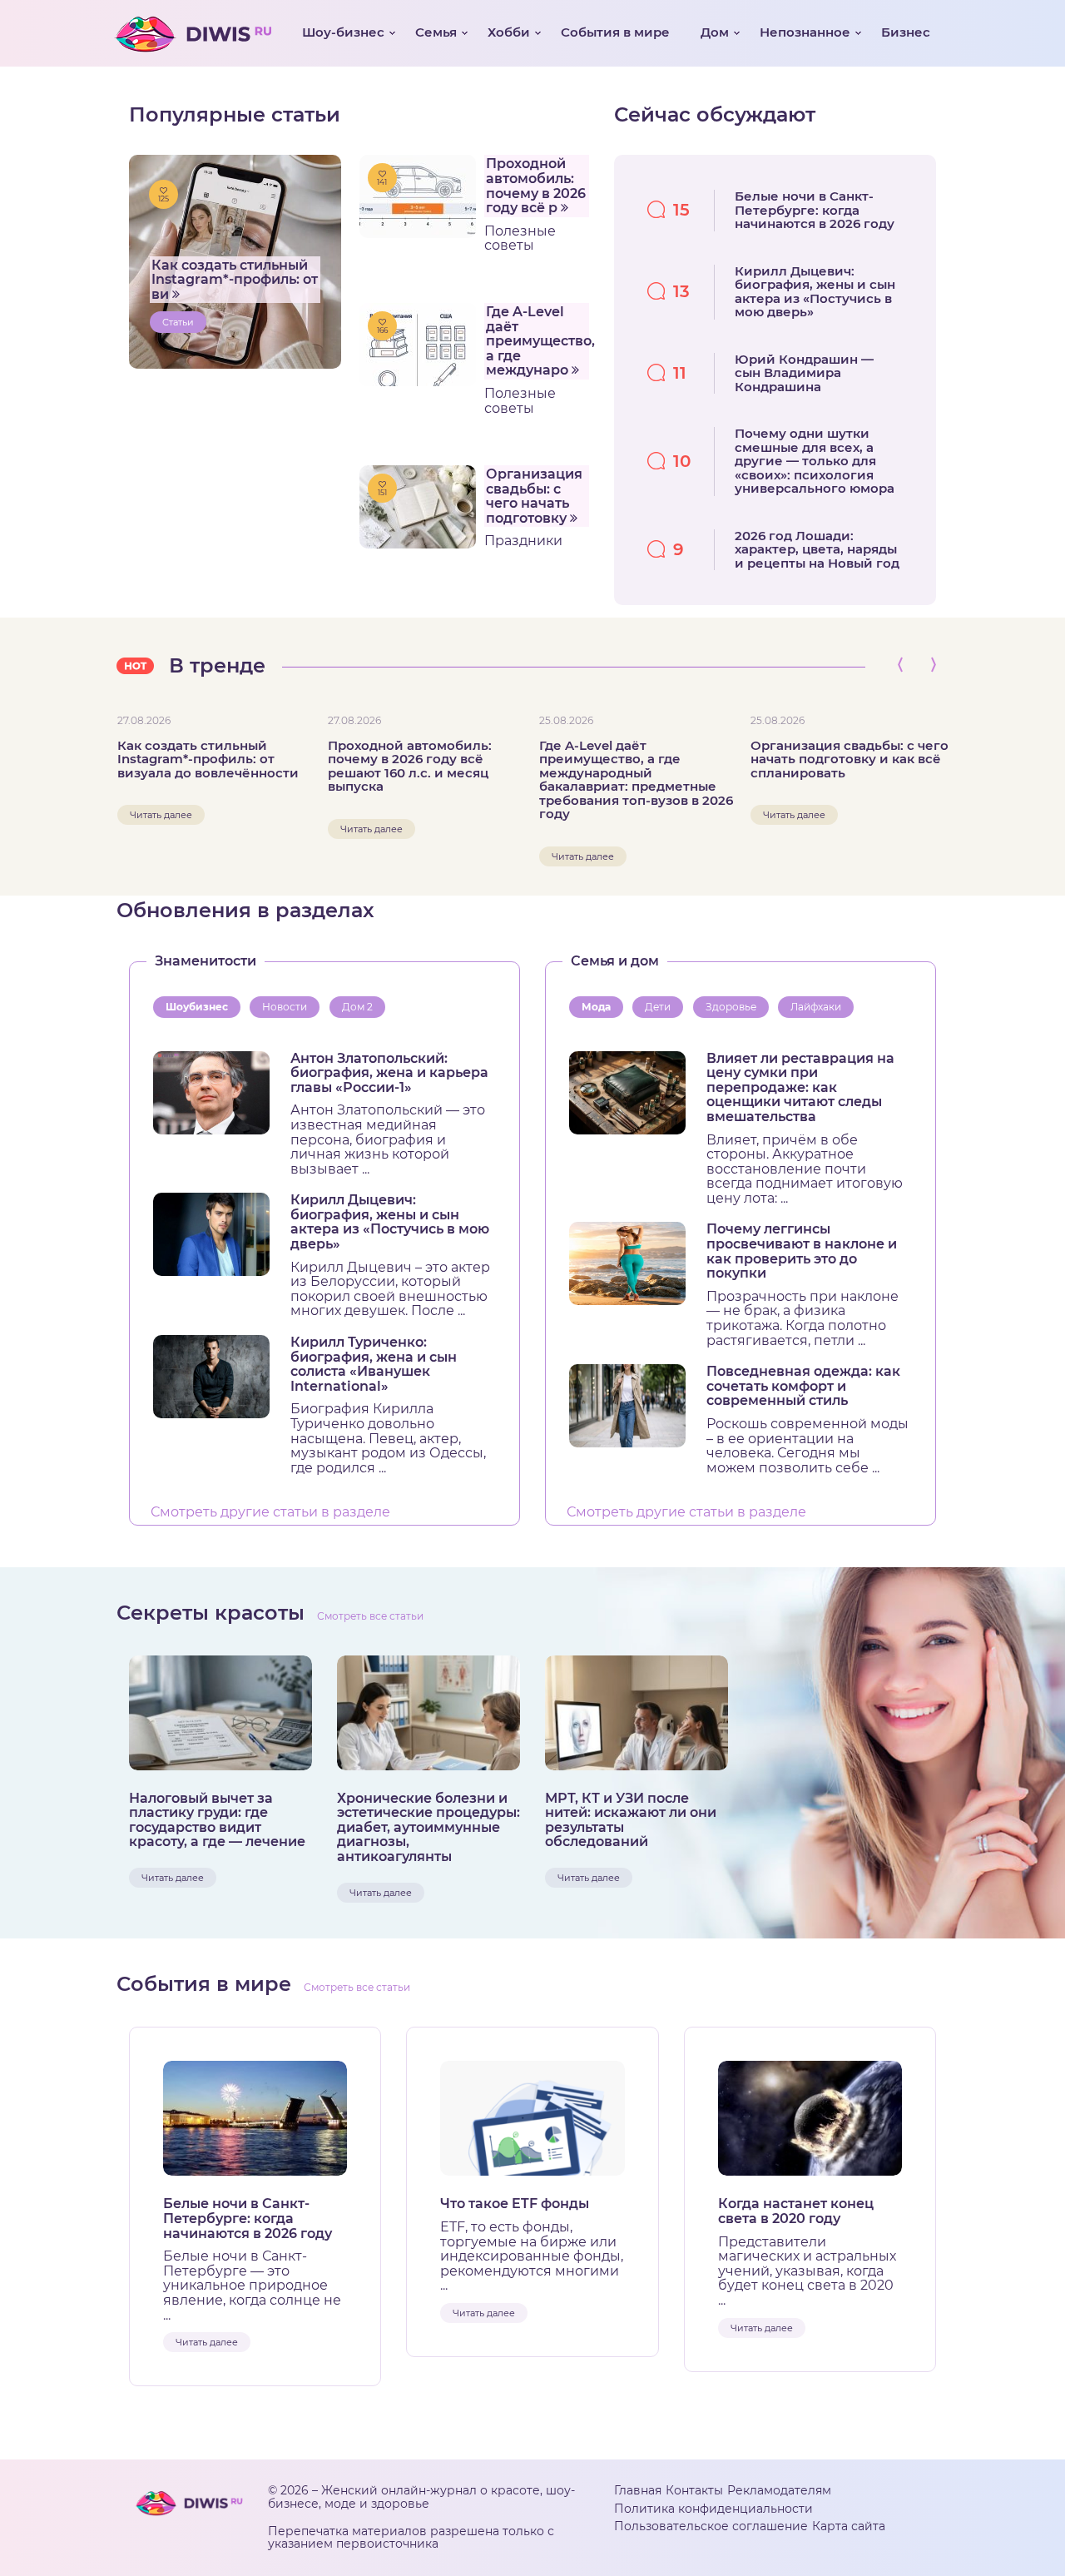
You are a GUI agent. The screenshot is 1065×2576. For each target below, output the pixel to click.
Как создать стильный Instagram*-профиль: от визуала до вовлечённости (208, 760)
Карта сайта (849, 2526)
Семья (436, 32)
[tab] (200, 1008)
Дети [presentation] (658, 1007)
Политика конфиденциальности (713, 2509)
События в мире (615, 32)
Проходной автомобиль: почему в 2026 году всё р (536, 186)
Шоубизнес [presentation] (197, 1007)
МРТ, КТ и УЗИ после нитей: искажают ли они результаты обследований (631, 1820)
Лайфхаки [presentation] (816, 1007)
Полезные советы (520, 238)
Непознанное (805, 32)
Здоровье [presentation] (731, 1007)
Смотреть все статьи (370, 1616)
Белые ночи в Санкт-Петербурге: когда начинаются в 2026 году (248, 2219)
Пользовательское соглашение (711, 2526)
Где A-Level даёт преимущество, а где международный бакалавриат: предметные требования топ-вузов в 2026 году (636, 780)
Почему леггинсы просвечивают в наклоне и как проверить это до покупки (802, 1251)
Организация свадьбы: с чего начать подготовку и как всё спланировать (850, 760)
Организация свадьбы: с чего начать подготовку (534, 496)
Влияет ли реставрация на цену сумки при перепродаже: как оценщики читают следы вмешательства (800, 1088)
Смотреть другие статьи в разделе (270, 1512)
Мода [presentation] (596, 1007)
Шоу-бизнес (343, 32)
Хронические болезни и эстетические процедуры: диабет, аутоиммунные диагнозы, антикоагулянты (428, 1828)
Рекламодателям (779, 2490)
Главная (638, 2490)
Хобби (509, 32)
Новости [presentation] (285, 1007)
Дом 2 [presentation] (357, 1007)
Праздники (523, 541)
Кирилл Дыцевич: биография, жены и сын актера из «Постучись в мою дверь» (390, 1222)
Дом (715, 32)
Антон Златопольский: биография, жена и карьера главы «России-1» (389, 1073)
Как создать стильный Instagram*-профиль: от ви (235, 280)
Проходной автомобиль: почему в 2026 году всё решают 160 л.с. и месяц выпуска (410, 767)
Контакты (694, 2490)
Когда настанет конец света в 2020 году (796, 2211)
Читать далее (161, 815)
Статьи (178, 322)
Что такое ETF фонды (515, 2204)
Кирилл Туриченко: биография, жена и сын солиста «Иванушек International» (374, 1364)
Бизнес (906, 32)
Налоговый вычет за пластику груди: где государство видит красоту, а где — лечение (217, 1820)
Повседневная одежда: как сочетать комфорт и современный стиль (803, 1386)
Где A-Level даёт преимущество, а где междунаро (538, 341)
